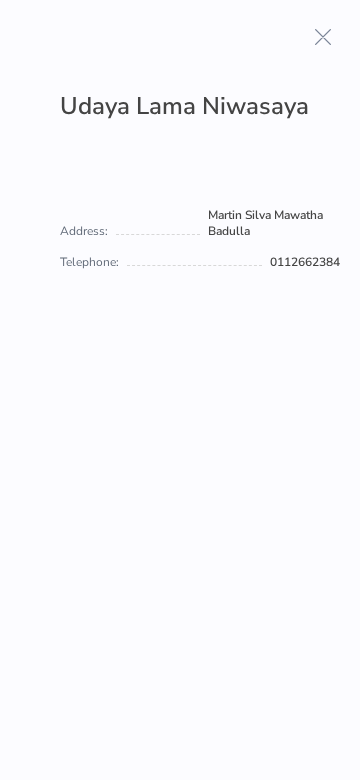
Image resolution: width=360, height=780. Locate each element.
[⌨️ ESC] (323, 37)
